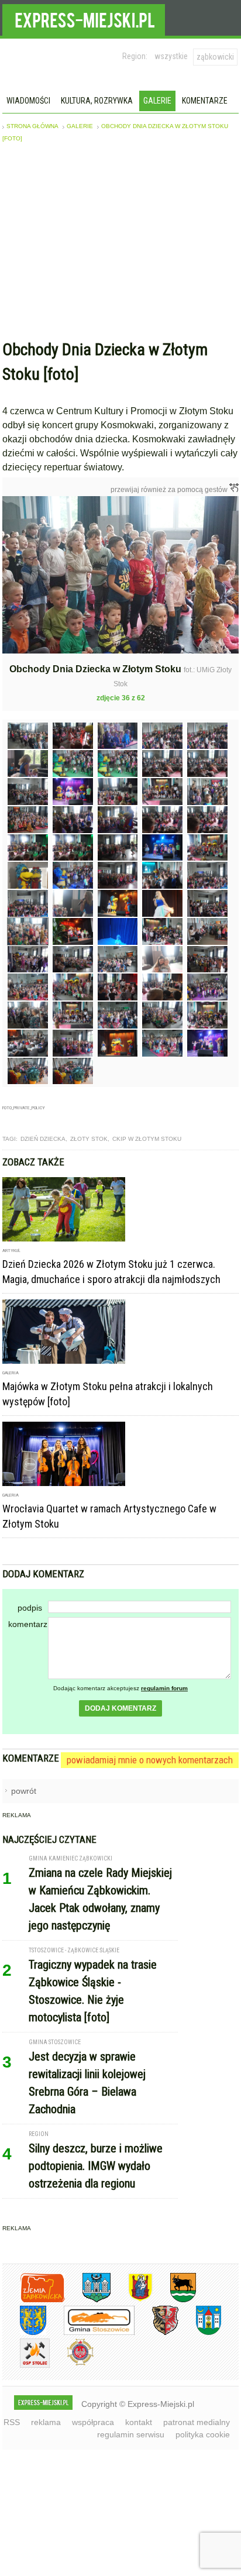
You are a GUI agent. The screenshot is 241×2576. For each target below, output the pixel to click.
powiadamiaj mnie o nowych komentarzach (150, 1760)
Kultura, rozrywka (97, 101)
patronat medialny (197, 2422)
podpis (30, 1608)
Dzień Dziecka (43, 1139)
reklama (46, 2422)
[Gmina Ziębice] (200, 2333)
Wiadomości (28, 101)
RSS (12, 2422)
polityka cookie (203, 2434)
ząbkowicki (215, 57)
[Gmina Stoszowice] (90, 2333)
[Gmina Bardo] (132, 2300)
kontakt (139, 2422)
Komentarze (205, 101)
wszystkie (171, 56)
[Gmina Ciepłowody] (174, 2300)
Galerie (157, 101)
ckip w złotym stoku (147, 1139)
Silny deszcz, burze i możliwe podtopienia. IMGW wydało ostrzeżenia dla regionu (96, 2166)
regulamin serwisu (131, 2434)
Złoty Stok (89, 1139)
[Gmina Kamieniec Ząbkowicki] (24, 2333)
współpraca (93, 2422)
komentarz (28, 1624)
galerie (80, 126)
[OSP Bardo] (72, 2364)
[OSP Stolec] (26, 2366)
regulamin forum (164, 1688)
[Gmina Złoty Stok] (156, 2333)
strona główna (32, 126)
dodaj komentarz (120, 1708)
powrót (24, 1791)
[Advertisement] (120, 244)
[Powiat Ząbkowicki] (34, 2300)
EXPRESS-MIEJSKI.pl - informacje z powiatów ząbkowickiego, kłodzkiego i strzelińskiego (84, 18)
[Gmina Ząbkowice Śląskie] (88, 2300)
